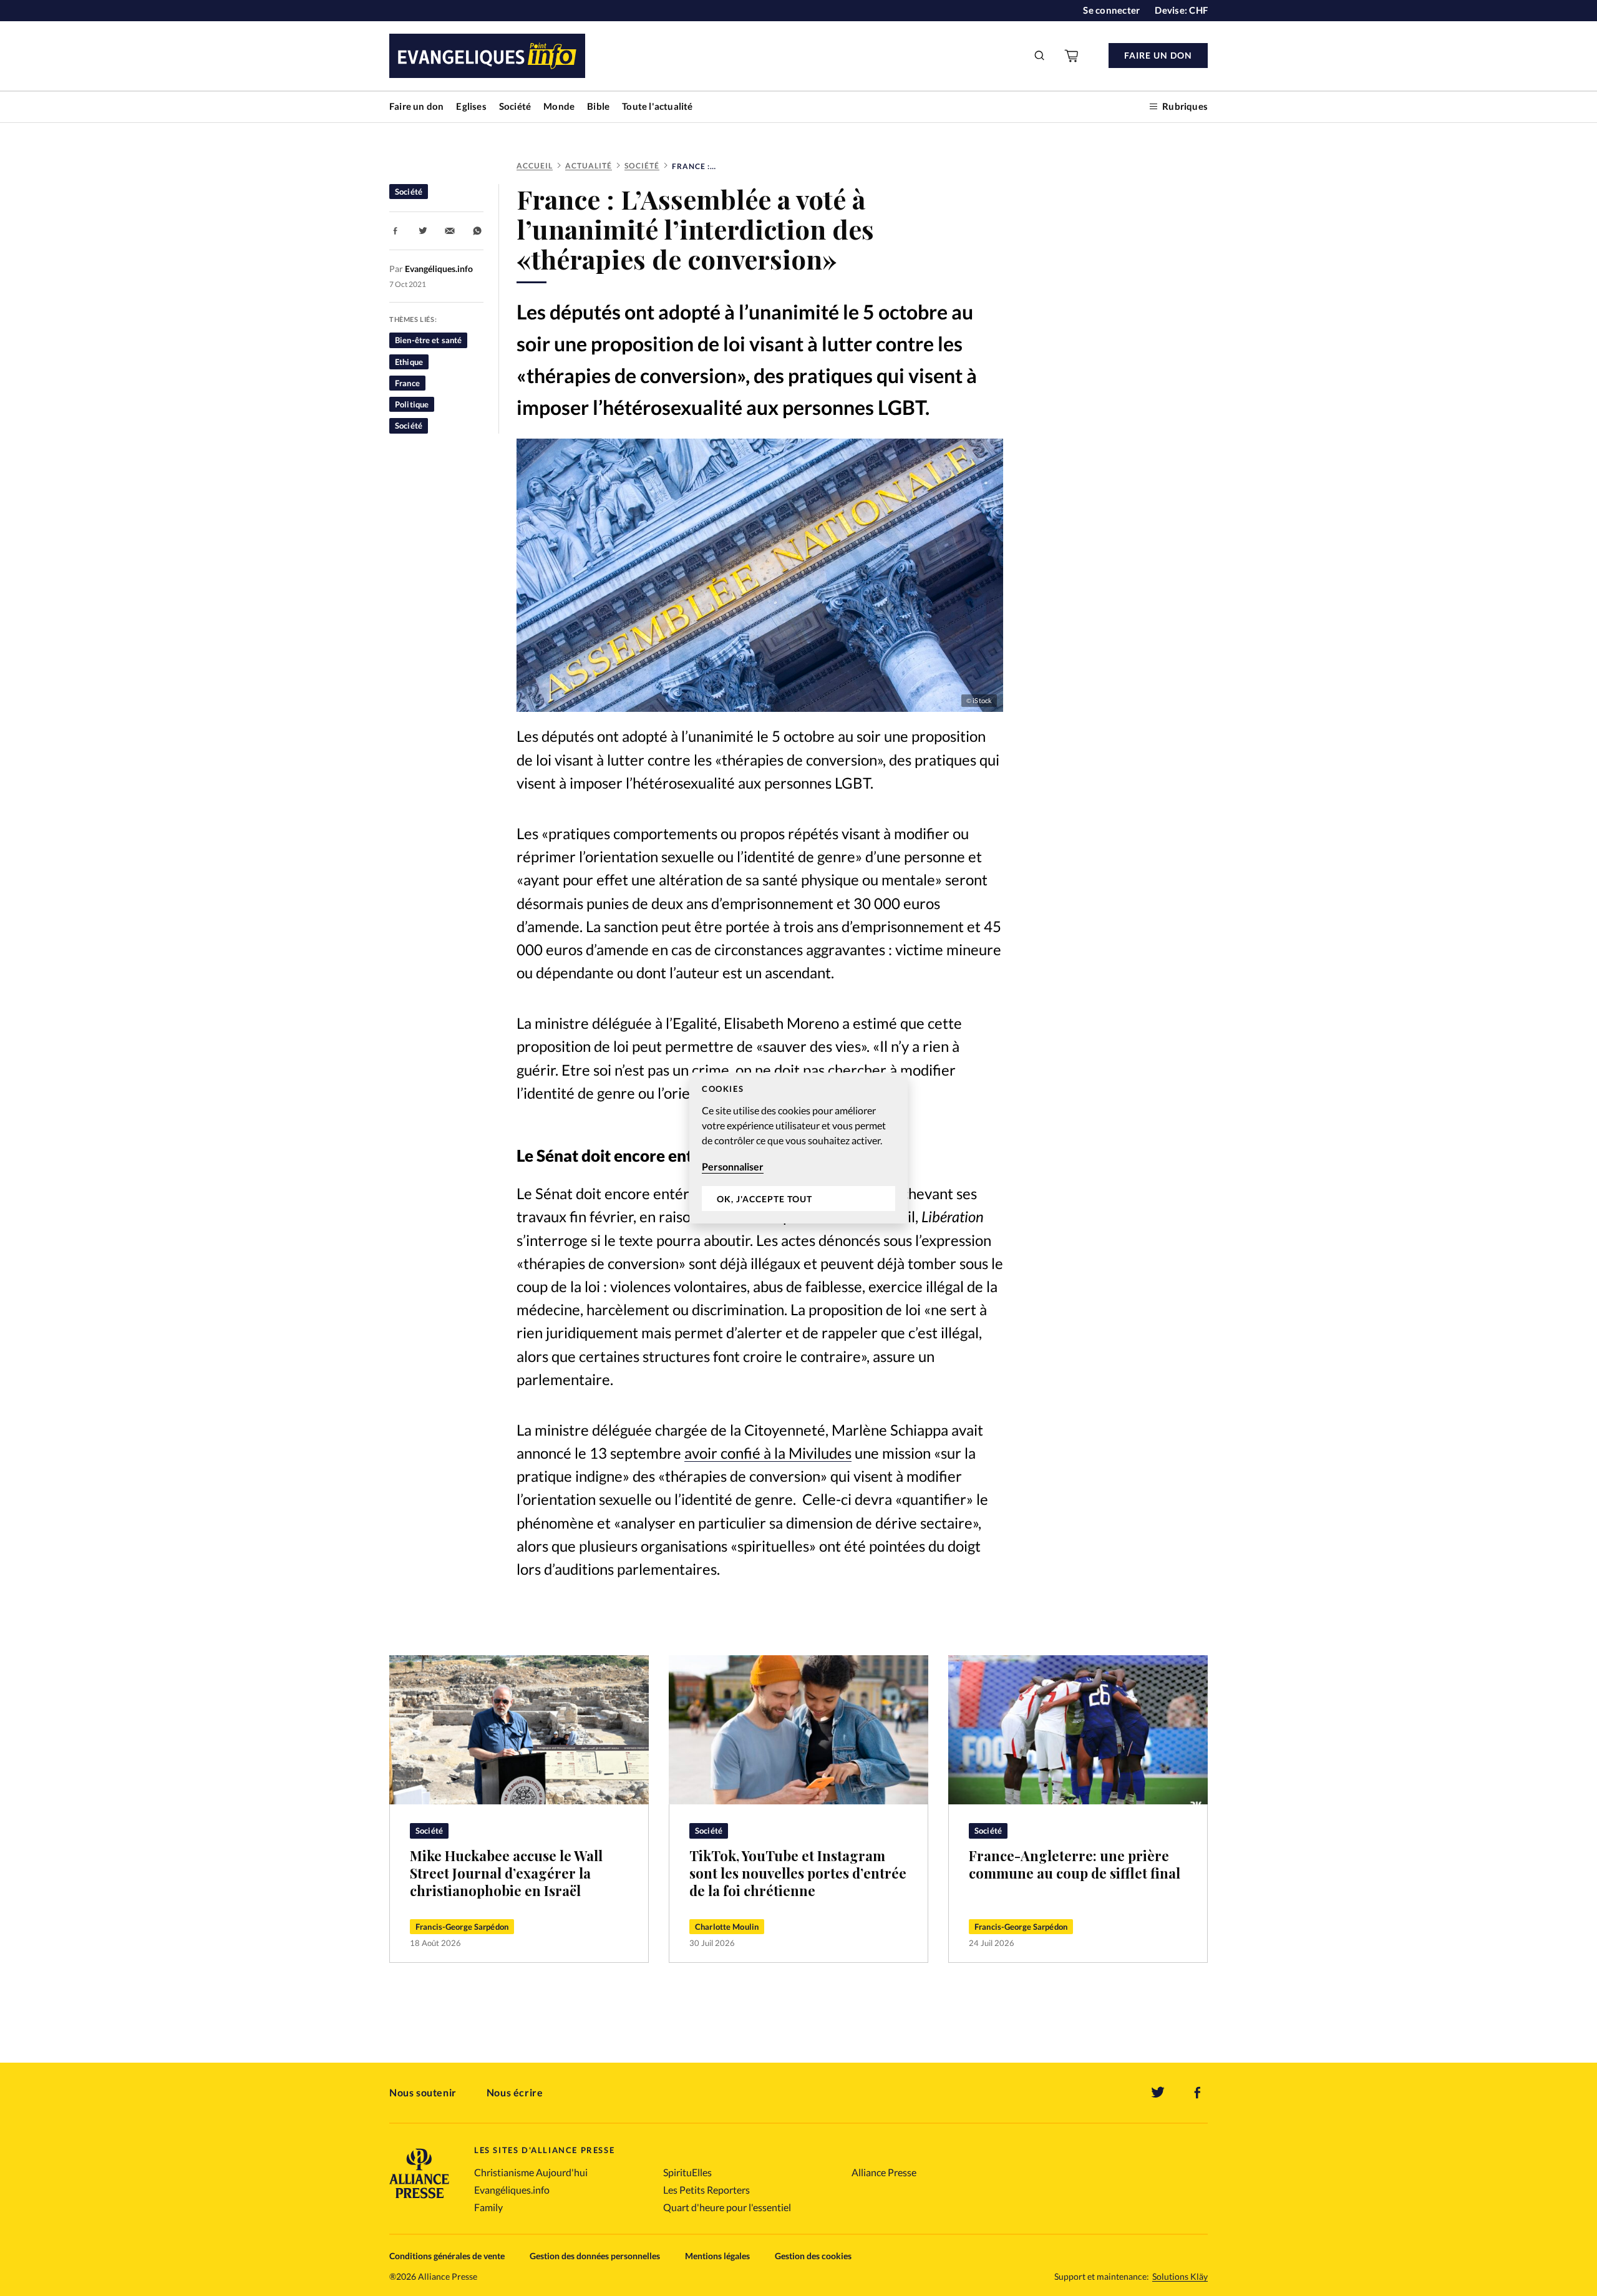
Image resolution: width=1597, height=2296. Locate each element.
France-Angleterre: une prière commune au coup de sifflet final (1075, 1864)
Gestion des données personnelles (595, 2256)
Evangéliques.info (512, 2190)
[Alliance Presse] (419, 2200)
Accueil (535, 166)
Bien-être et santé (428, 340)
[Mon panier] (1072, 56)
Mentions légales (717, 2256)
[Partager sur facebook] (396, 231)
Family (488, 2207)
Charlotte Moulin (727, 1927)
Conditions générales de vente (447, 2256)
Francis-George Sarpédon (462, 1927)
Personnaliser (733, 1166)
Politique (412, 404)
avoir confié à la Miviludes (768, 1453)
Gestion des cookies (813, 2256)
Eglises (471, 106)
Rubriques (1185, 106)
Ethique (409, 362)
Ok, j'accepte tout (765, 1199)
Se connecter (1111, 10)
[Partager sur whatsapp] (477, 231)
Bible (598, 106)
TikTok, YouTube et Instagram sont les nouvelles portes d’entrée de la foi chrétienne (798, 1873)
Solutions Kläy (1180, 2277)
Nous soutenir (423, 2092)
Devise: (1181, 10)
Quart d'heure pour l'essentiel (727, 2207)
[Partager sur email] (450, 231)
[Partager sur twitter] (423, 231)
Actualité (589, 166)
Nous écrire (515, 2092)
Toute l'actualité (657, 106)
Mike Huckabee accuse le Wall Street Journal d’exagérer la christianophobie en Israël (506, 1873)
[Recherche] (1040, 56)
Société (515, 106)
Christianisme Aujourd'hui (531, 2172)
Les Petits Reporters (706, 2190)
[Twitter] (1158, 2093)
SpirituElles (687, 2172)
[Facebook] (1198, 2093)
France (407, 383)
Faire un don (416, 106)
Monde (559, 106)
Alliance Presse (884, 2172)
